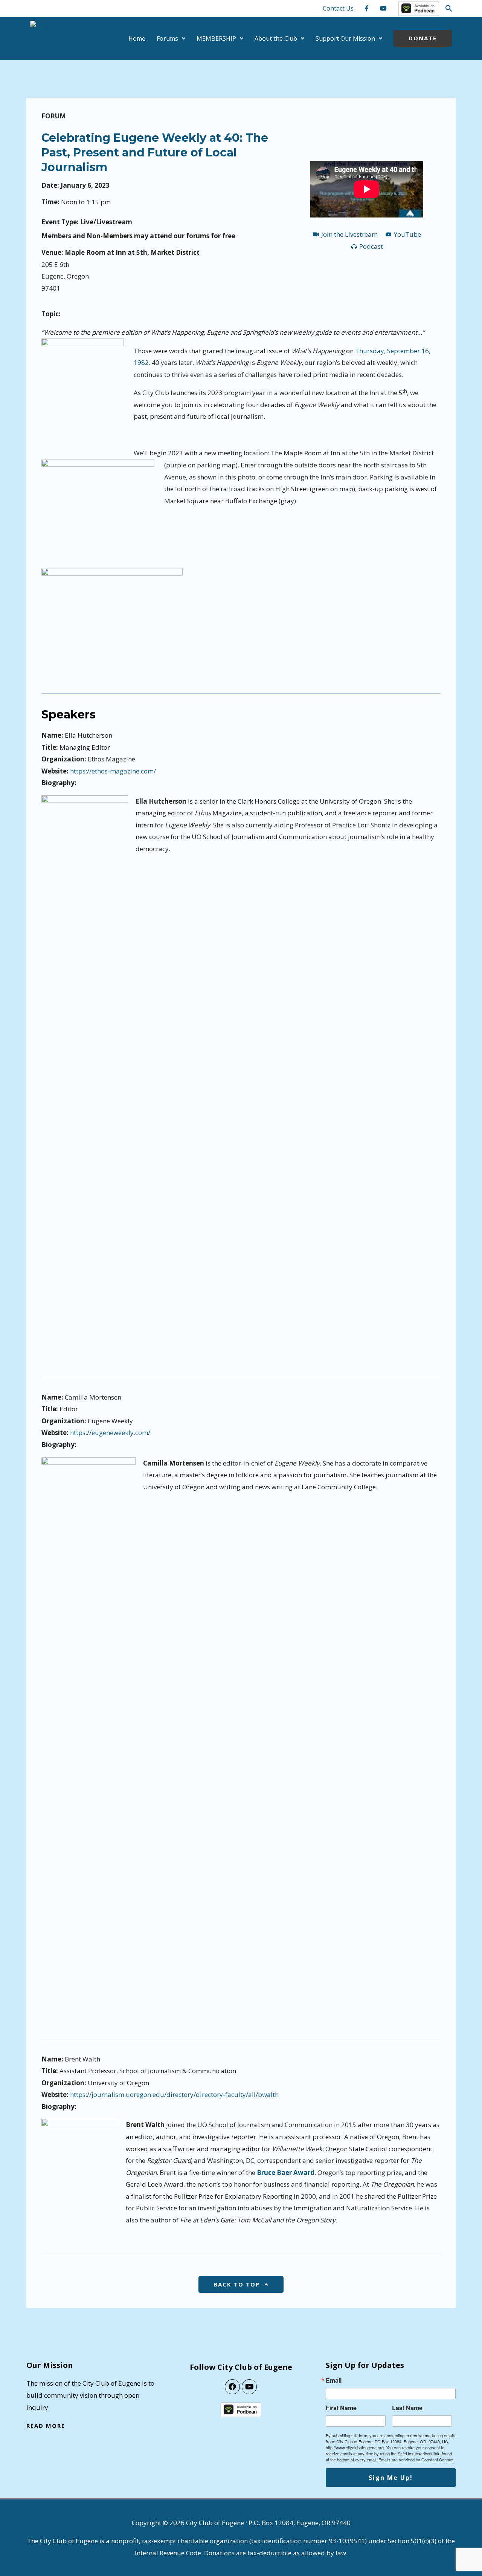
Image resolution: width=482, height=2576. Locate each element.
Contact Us (338, 8)
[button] (449, 8)
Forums (167, 38)
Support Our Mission (345, 38)
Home (137, 38)
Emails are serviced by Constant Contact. (416, 2460)
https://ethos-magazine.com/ (113, 771)
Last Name (407, 2408)
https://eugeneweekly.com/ (110, 1433)
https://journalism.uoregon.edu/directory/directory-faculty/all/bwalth (174, 2094)
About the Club (276, 38)
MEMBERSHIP (216, 38)
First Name (341, 2408)
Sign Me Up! (391, 2478)
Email (334, 2380)
